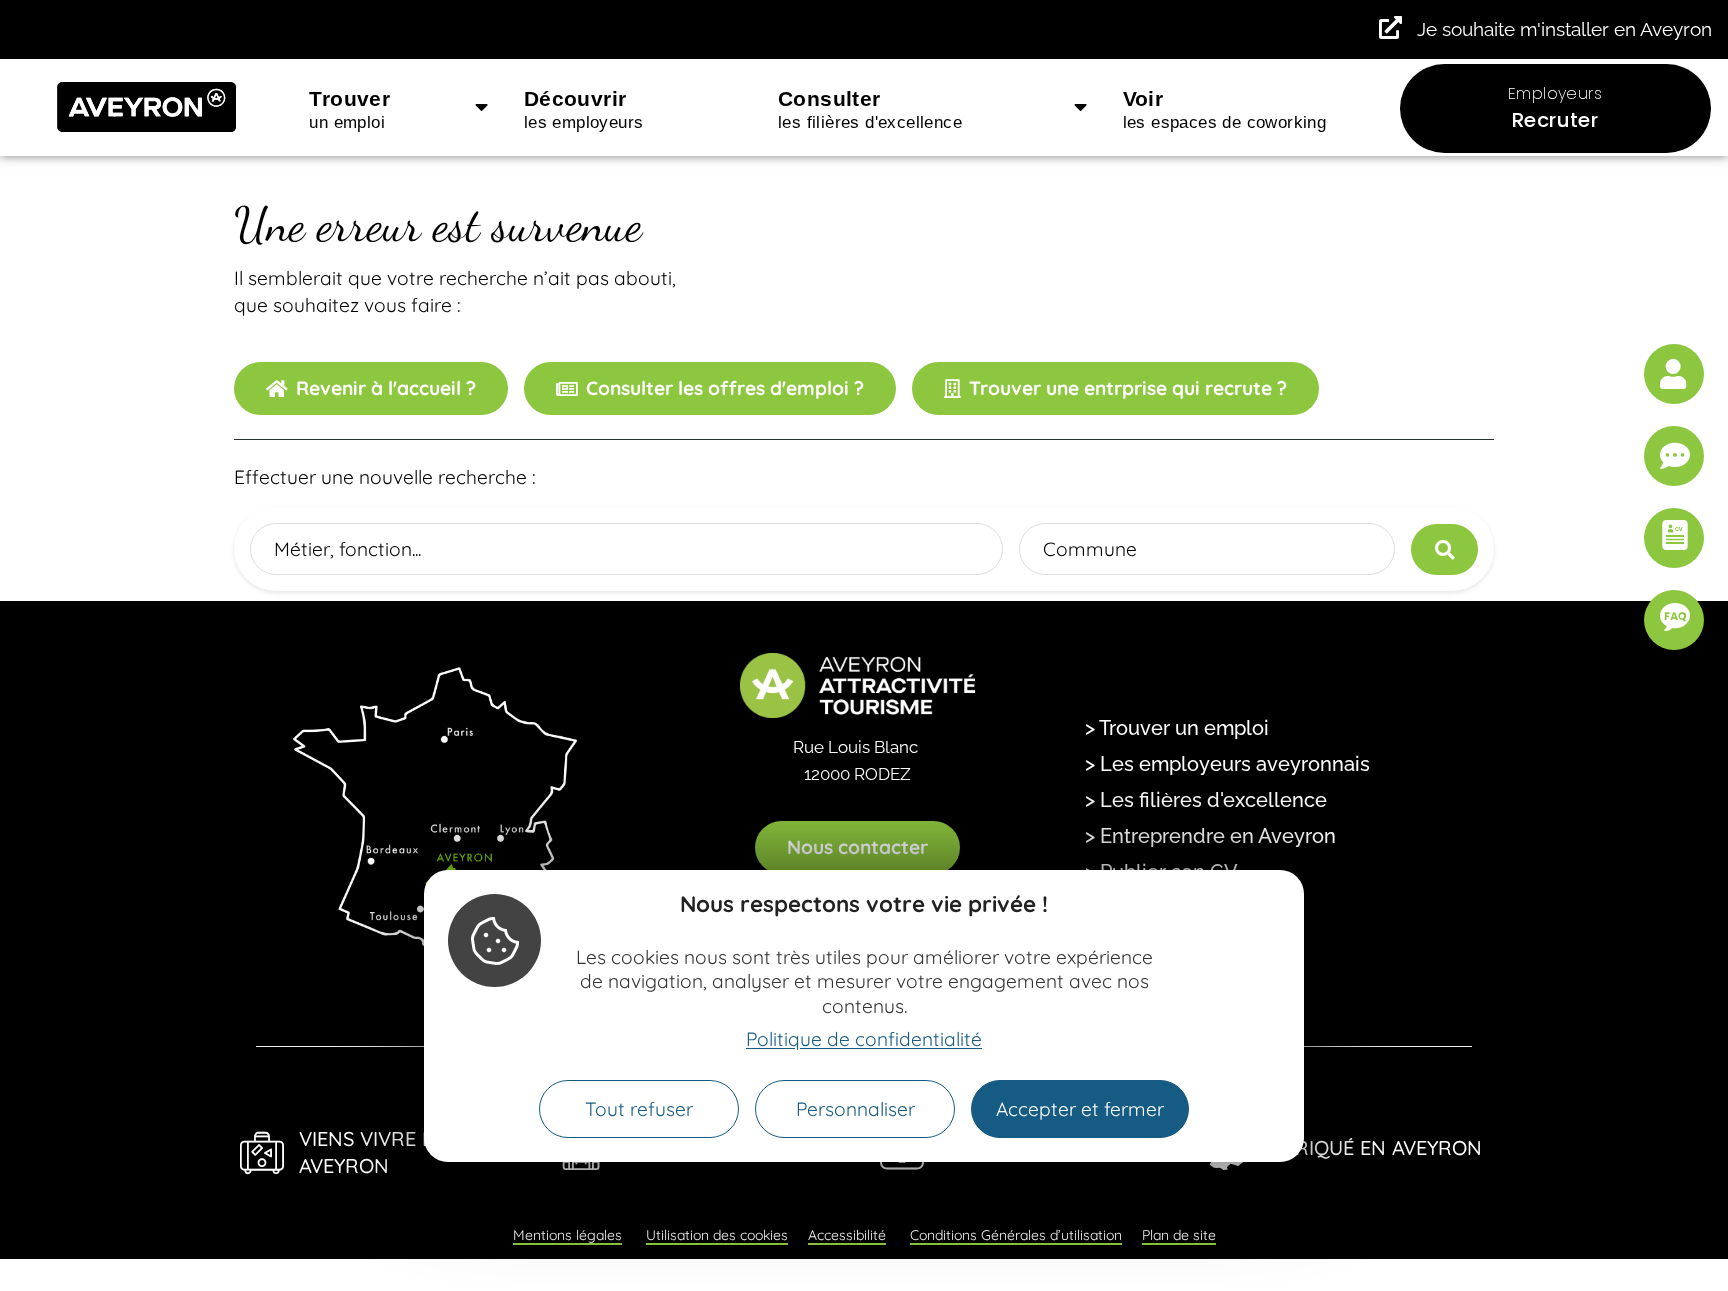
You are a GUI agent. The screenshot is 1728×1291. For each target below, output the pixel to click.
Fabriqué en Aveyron (1370, 1147)
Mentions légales (567, 1235)
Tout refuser (639, 1109)
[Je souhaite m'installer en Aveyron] (1390, 27)
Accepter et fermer (1080, 1109)
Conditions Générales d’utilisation (1016, 1235)
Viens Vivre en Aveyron (373, 1152)
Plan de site (1179, 1235)
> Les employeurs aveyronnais (1227, 764)
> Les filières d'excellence (1206, 800)
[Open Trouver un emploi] (481, 108)
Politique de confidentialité (864, 1039)
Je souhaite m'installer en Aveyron (1564, 29)
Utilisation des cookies (717, 1235)
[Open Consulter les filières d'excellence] (1080, 108)
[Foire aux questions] (1674, 620)
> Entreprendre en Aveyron (1210, 836)
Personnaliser (855, 1109)
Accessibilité (847, 1235)
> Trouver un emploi (1177, 728)
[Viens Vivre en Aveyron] (262, 1153)
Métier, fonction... (347, 549)
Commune (1090, 549)
